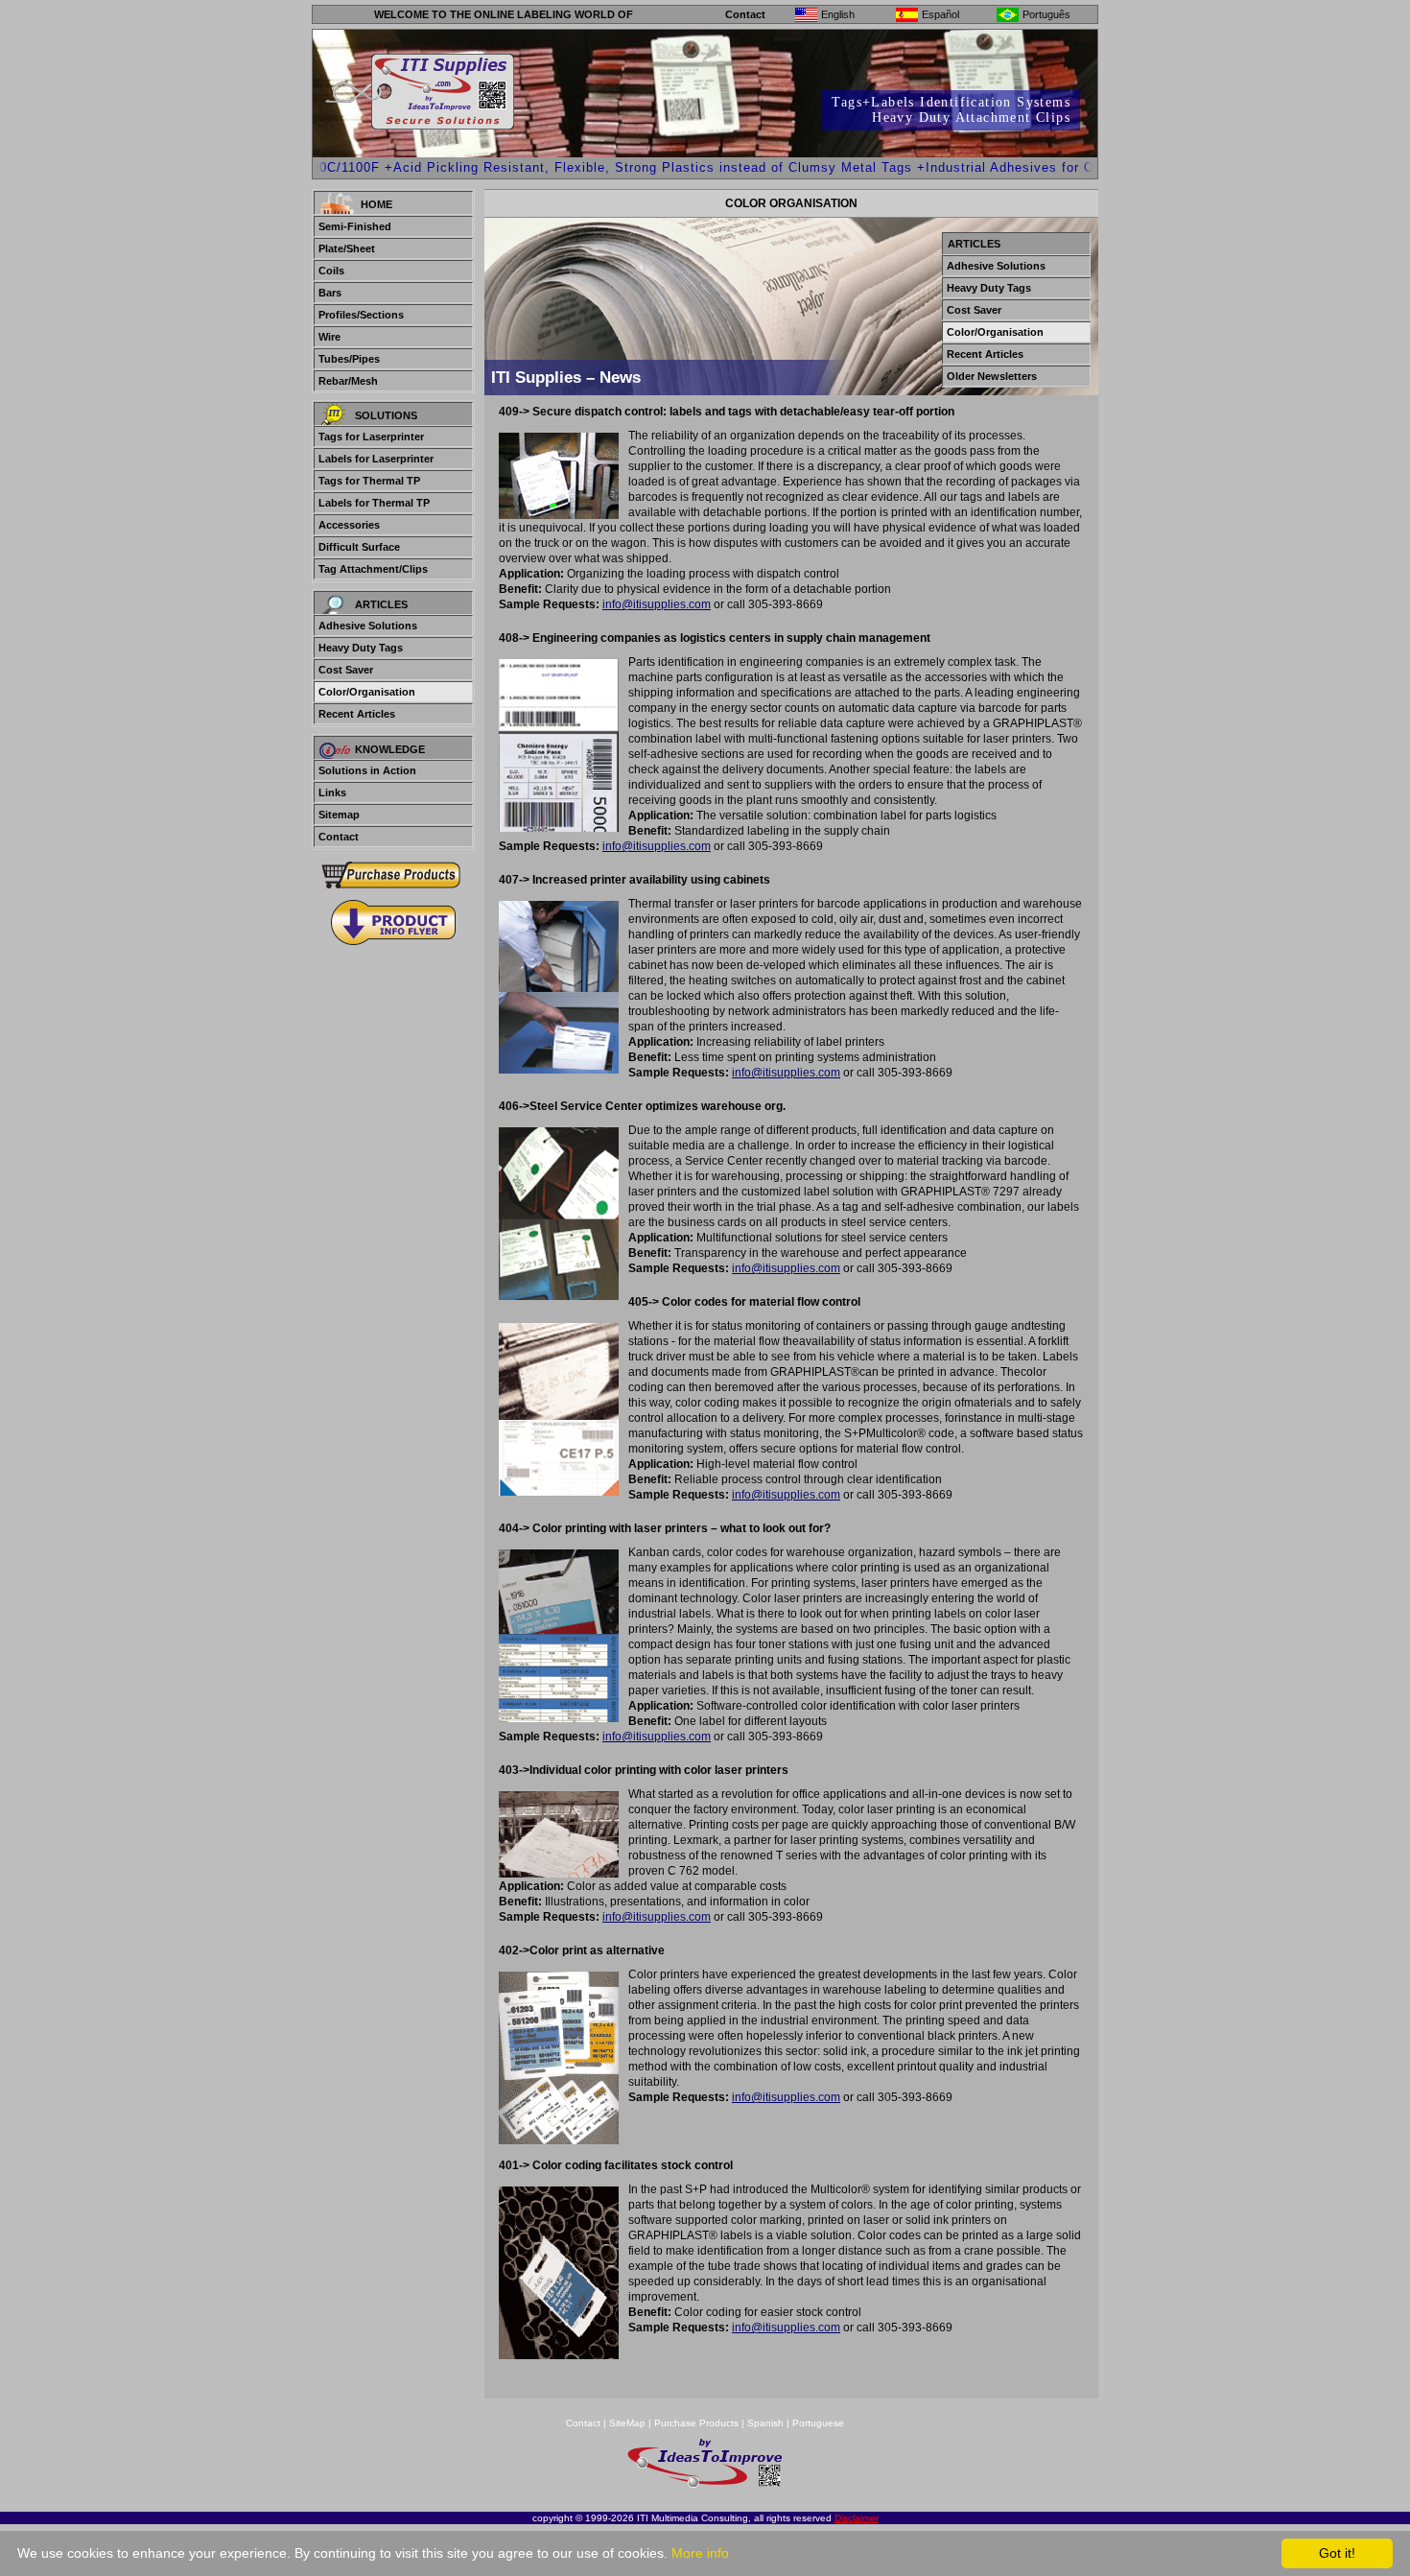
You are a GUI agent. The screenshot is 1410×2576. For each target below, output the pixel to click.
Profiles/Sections (361, 315)
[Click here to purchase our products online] (393, 874)
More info (700, 2553)
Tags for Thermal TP (369, 481)
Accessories (349, 525)
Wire (329, 337)
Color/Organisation (367, 692)
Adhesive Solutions (368, 626)
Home (376, 204)
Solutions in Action (367, 770)
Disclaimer (857, 2518)
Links (332, 792)
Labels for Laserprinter (376, 459)
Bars (330, 293)
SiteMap (629, 2423)
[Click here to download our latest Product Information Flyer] (393, 922)
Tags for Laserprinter (371, 437)
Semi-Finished (355, 226)
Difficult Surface (359, 547)
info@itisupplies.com (657, 604)
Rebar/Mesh (348, 381)
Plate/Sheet (347, 248)
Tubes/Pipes (349, 359)
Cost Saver (346, 670)
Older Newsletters (992, 376)
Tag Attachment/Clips (373, 569)
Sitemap (339, 815)
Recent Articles (357, 714)
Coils (331, 271)
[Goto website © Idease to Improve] (705, 2485)
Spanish (765, 2423)
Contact (745, 14)
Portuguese (818, 2423)
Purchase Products (696, 2423)
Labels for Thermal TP (374, 503)
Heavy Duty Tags (361, 648)
